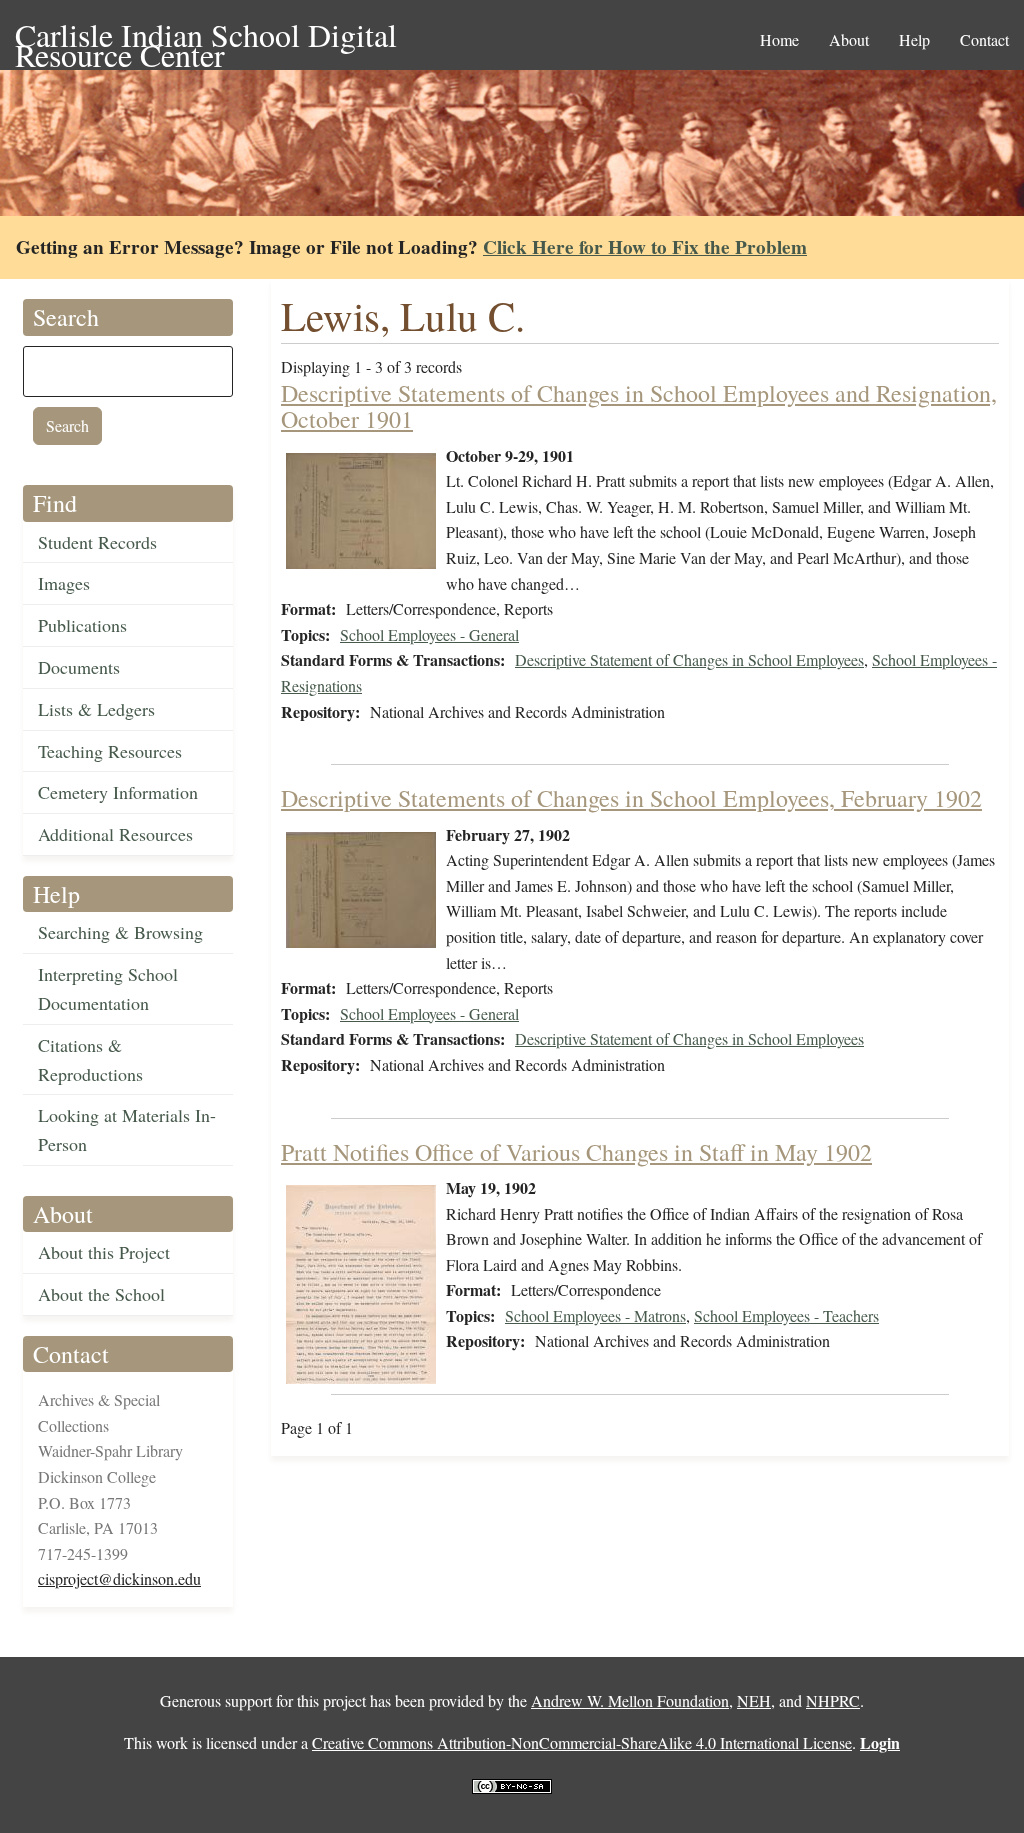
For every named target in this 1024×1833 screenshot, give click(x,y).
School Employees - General (429, 634)
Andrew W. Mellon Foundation (630, 1700)
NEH (754, 1700)
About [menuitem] (849, 39)
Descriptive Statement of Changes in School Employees (689, 659)
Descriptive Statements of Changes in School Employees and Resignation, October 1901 (639, 406)
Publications (82, 625)
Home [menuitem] (779, 39)
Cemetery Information (118, 792)
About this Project (104, 1252)
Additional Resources (115, 834)
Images (64, 583)
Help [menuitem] (914, 39)
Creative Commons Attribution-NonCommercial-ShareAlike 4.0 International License (582, 1742)
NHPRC (833, 1700)
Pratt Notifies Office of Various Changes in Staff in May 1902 (576, 1152)
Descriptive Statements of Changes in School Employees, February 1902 (631, 798)
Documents (79, 667)
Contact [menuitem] (984, 39)
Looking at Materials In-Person (127, 1129)
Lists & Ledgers (96, 709)
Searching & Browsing (120, 932)
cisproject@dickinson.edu (119, 1578)
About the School (101, 1294)
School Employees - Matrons (595, 1315)
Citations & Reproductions (90, 1059)
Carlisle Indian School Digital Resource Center (206, 36)
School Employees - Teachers (786, 1315)
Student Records (97, 542)
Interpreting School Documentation (108, 988)
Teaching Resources (110, 751)
